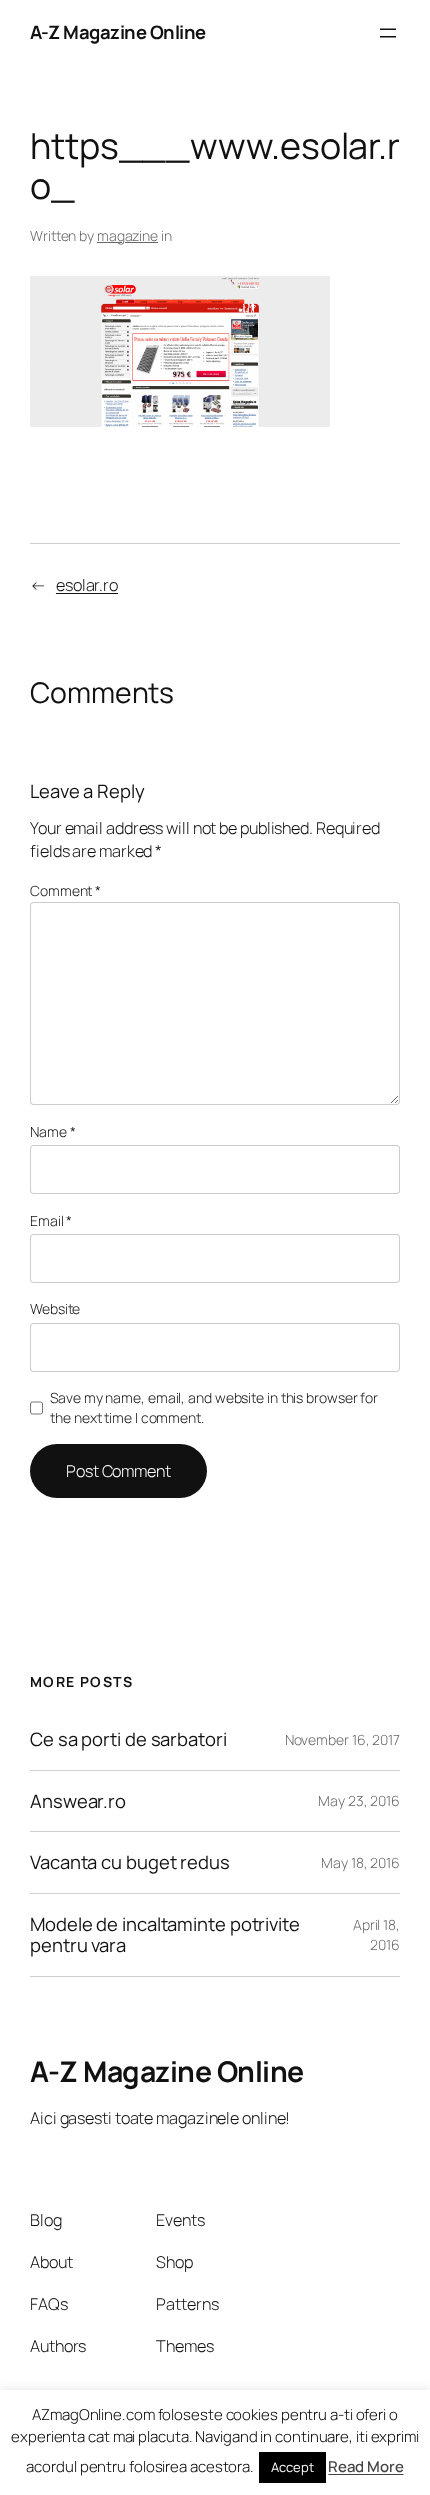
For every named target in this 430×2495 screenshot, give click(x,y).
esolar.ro (87, 585)
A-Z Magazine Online (118, 32)
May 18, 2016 (360, 1862)
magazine (127, 235)
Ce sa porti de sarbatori (128, 1739)
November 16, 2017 (342, 1739)
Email (51, 1220)
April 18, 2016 (376, 1934)
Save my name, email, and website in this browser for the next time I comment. (214, 1407)
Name (52, 1131)
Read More (365, 2466)
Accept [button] (292, 2467)
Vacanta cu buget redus (130, 1862)
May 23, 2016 (359, 1800)
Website (55, 1308)
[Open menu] (388, 33)
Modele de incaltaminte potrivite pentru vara (165, 1934)
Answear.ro (78, 1801)
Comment (65, 890)
